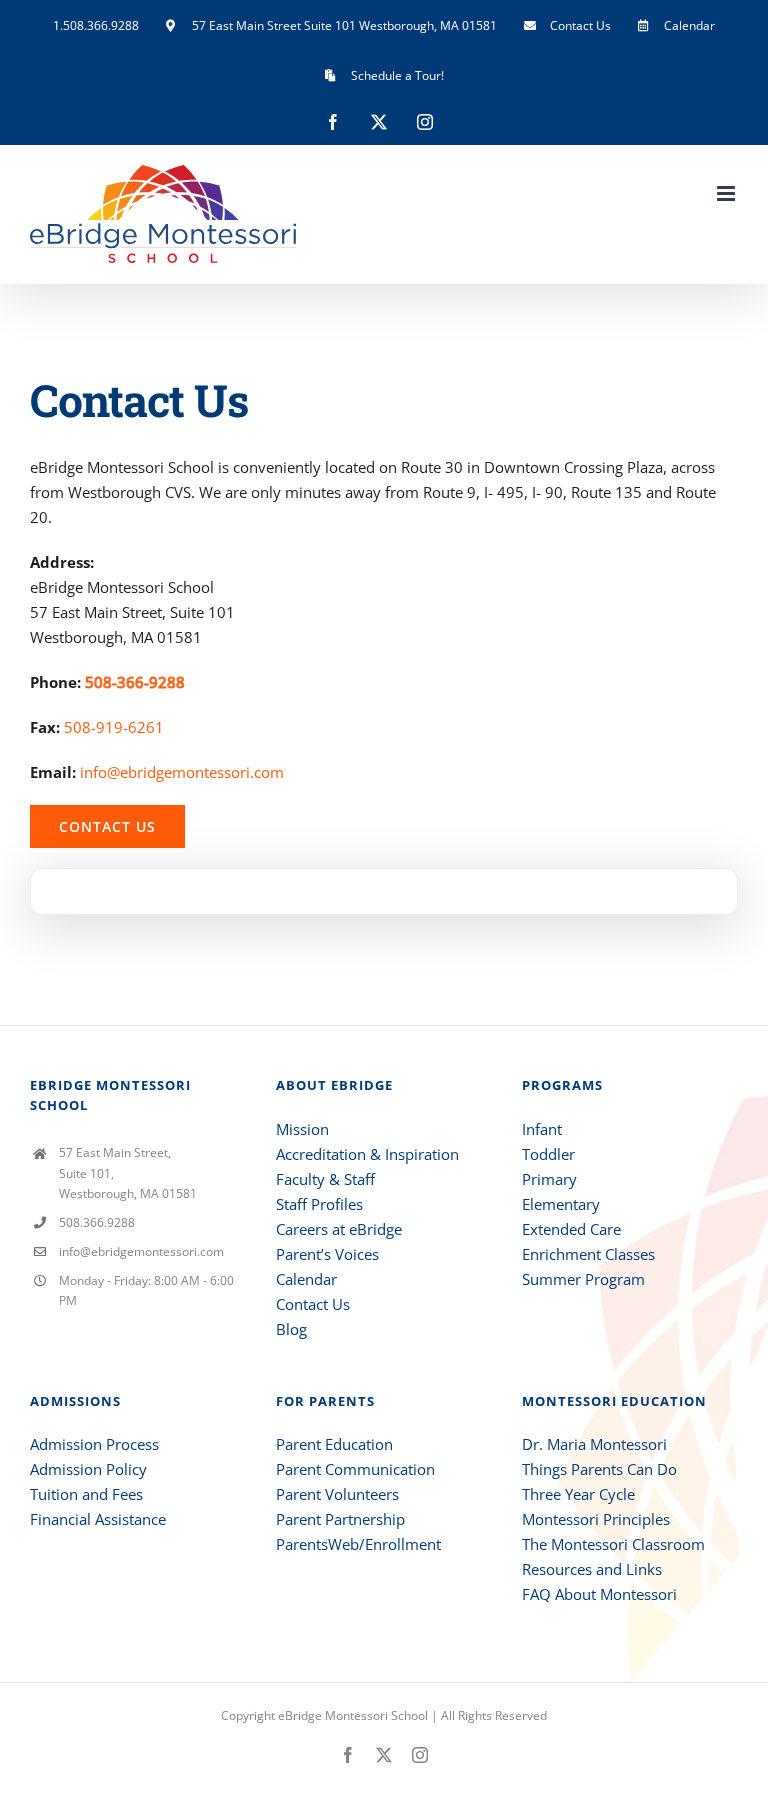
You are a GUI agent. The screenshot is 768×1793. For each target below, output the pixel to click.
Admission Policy (88, 1469)
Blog (291, 1329)
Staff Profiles (319, 1204)
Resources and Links (592, 1569)
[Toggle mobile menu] (727, 193)
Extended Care (571, 1229)
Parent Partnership (340, 1519)
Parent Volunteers (337, 1494)
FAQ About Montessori (599, 1594)
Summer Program (583, 1279)
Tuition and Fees (86, 1494)
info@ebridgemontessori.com (182, 772)
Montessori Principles (596, 1519)
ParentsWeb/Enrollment (358, 1544)
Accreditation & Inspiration (367, 1154)
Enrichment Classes (588, 1254)
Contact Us (313, 1304)
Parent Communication (355, 1469)
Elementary (561, 1204)
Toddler (548, 1154)
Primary (549, 1179)
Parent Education (334, 1444)
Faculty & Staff (325, 1179)
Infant (542, 1129)
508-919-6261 (114, 727)
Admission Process (94, 1444)
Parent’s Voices (327, 1254)
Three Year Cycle (578, 1494)
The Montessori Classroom (613, 1544)
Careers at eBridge (339, 1229)
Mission (302, 1129)
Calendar (306, 1279)
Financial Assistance (98, 1519)
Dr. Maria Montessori (594, 1444)
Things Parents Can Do (599, 1469)
